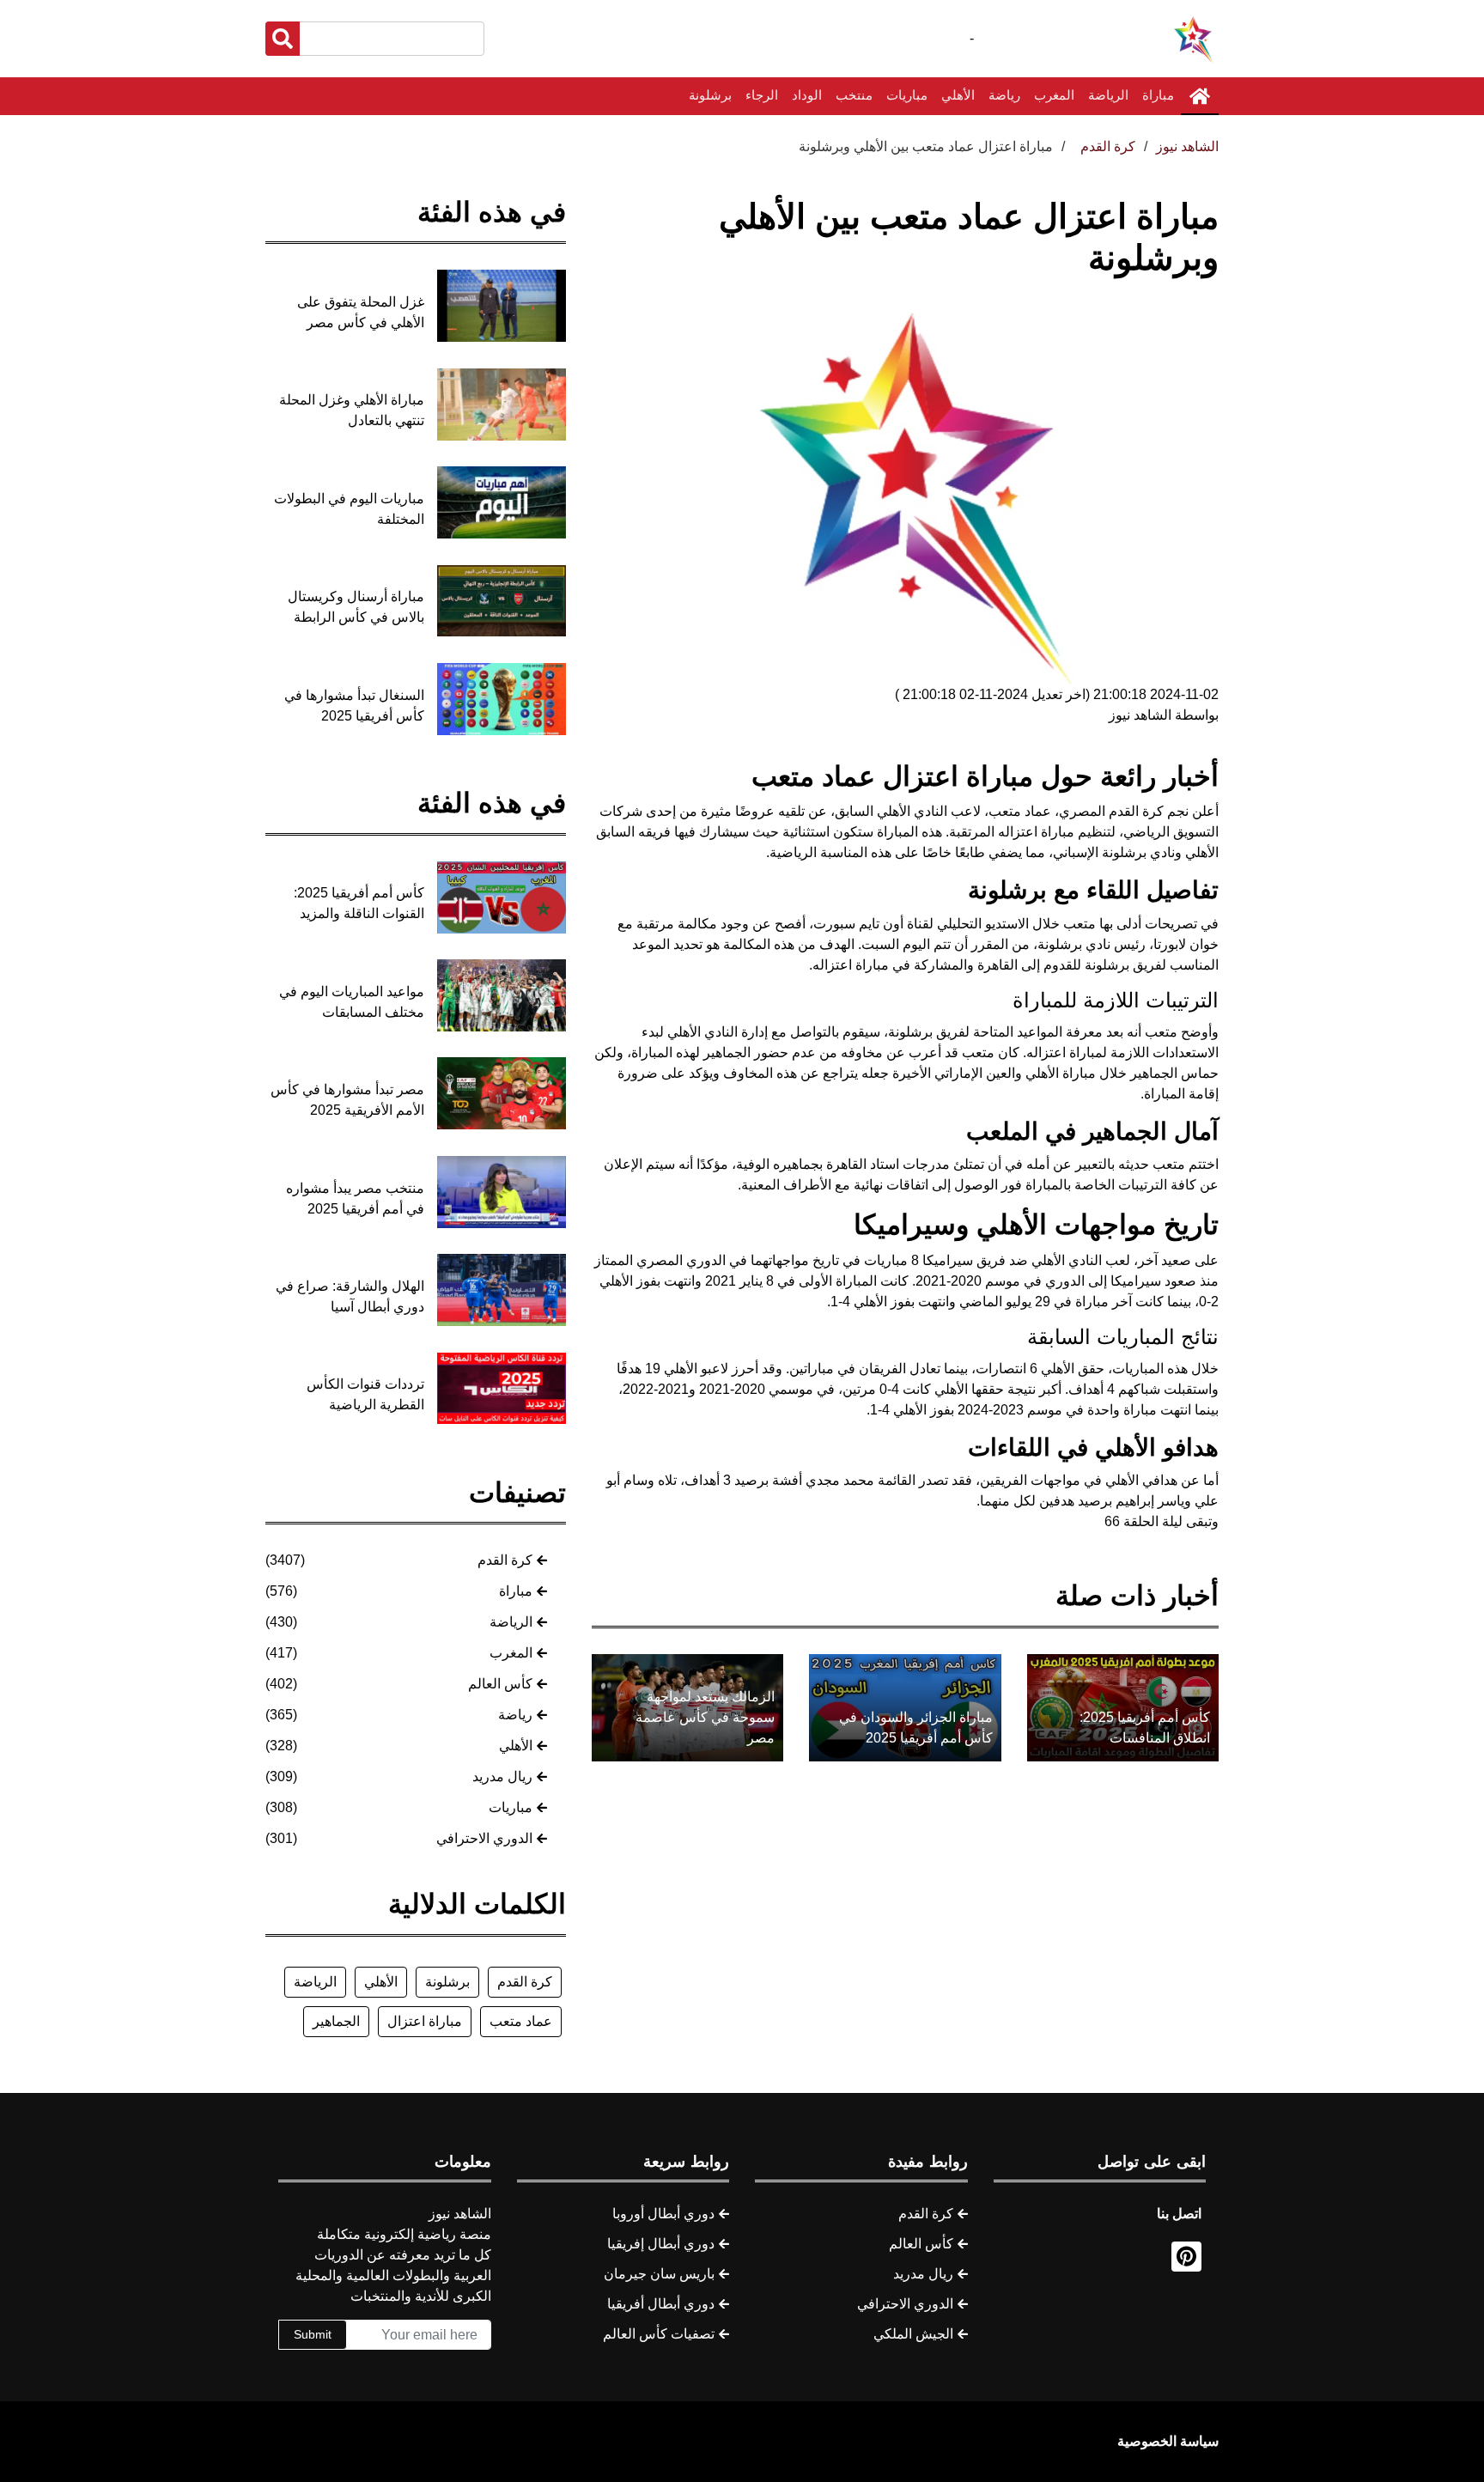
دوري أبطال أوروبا (663, 2214)
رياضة (1004, 95)
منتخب (854, 95)
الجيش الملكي (913, 2334)
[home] (1200, 96)
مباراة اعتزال (425, 2021)
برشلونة (710, 95)
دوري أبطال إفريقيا (661, 2244)
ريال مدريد (502, 1776)
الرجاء (762, 95)
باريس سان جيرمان (659, 2274)
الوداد (807, 95)
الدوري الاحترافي (484, 1838)
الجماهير (336, 2021)
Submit (313, 2334)
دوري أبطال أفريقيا (661, 2304)
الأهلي (958, 95)
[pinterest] (1186, 2257)
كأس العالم (500, 1684)
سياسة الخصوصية (1168, 2441)
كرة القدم (505, 1560)
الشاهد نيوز (1187, 146)
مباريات (907, 95)
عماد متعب (521, 2021)
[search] (283, 39)
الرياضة (1108, 95)
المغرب (1054, 95)
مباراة (1158, 95)
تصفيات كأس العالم (659, 2334)
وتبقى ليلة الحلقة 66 (1162, 1521)
